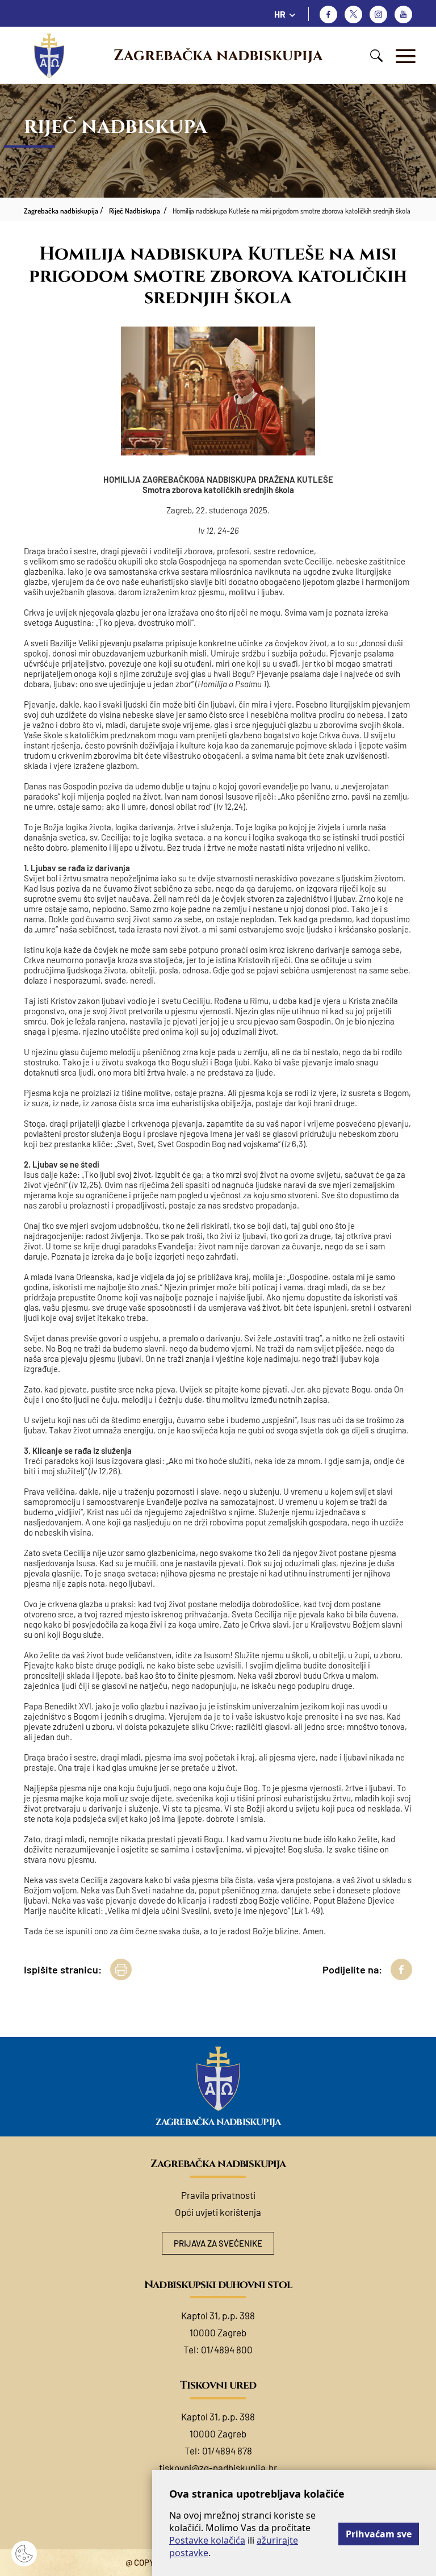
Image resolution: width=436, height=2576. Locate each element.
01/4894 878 (227, 2450)
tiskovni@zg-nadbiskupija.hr (218, 2468)
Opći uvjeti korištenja (218, 2212)
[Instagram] (378, 14)
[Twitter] (353, 14)
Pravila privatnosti (218, 2195)
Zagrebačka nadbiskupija (218, 56)
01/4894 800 (227, 2349)
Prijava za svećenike (218, 2243)
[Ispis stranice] (121, 1969)
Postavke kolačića (207, 2540)
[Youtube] (403, 14)
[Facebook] (328, 14)
